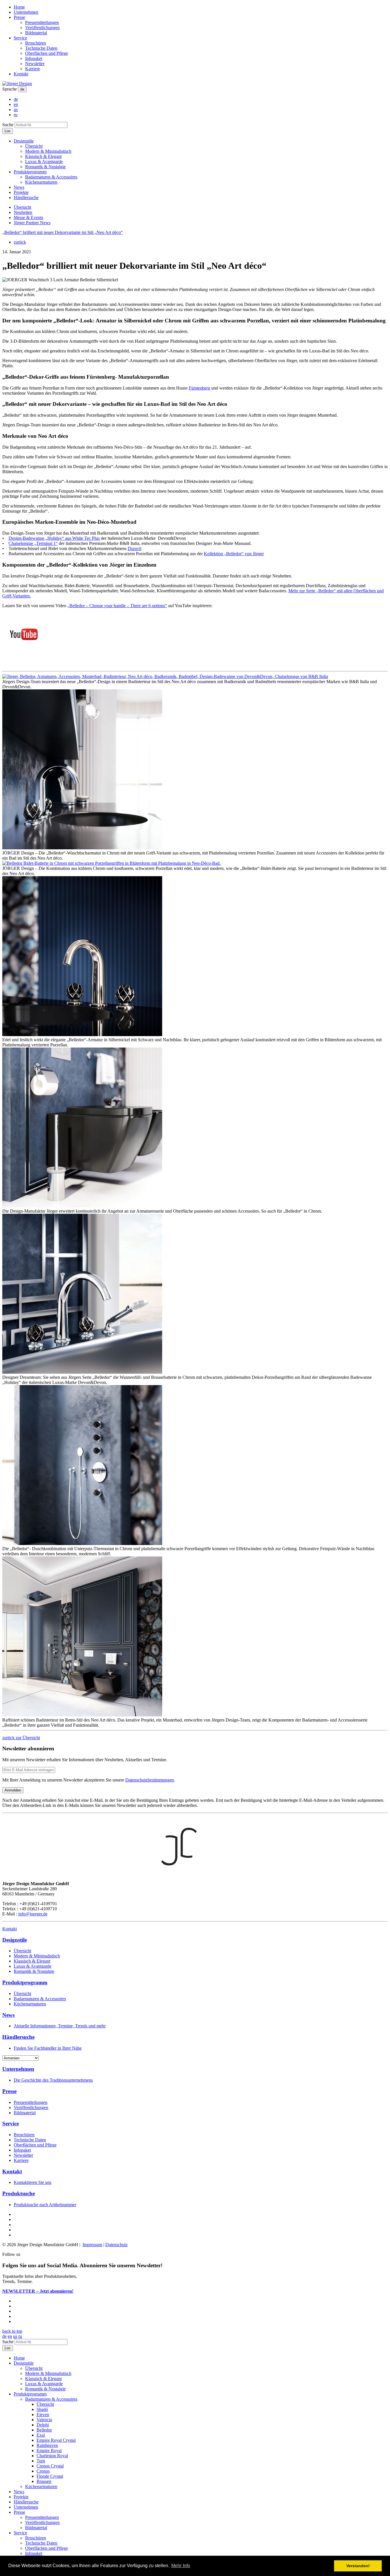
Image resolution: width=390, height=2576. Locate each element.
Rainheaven (47, 2445)
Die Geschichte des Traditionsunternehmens (53, 2080)
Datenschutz (116, 2245)
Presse (19, 17)
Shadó (42, 2409)
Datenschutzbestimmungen (150, 1780)
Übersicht (34, 146)
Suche (8, 125)
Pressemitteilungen (42, 22)
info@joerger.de (33, 1914)
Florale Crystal (50, 2476)
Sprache (10, 89)
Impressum (92, 2245)
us (16, 110)
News (19, 187)
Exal (41, 2435)
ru (16, 115)
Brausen (44, 2481)
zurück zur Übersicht (21, 1738)
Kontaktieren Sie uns (33, 2182)
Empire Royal (49, 2450)
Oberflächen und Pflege (47, 53)
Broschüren (36, 43)
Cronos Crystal (50, 2466)
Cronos (43, 2471)
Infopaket (34, 58)
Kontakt (21, 74)
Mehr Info (181, 2566)
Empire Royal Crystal (56, 2440)
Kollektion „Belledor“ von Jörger (234, 554)
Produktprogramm (30, 172)
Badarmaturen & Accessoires (51, 177)
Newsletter (35, 64)
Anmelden (13, 1790)
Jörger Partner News (32, 223)
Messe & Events (28, 217)
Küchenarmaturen (41, 182)
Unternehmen (26, 12)
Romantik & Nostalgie (45, 167)
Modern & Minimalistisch (48, 151)
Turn (41, 2461)
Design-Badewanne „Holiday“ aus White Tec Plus (54, 538)
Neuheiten (23, 212)
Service (20, 38)
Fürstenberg (199, 388)
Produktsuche (19, 2193)
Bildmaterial (36, 33)
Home (19, 7)
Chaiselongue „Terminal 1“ (33, 543)
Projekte (21, 192)
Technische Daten (41, 48)
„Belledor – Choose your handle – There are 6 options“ (117, 606)
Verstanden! (358, 2566)
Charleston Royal (52, 2456)
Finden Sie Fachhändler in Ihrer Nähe (48, 2048)
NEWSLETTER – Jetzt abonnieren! (38, 2291)
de (22, 89)
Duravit (134, 548)
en (16, 104)
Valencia (44, 2420)
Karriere (33, 69)
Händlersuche (26, 197)
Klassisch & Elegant (43, 156)
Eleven (43, 2415)
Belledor (44, 2430)
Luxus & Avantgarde (44, 161)
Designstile (24, 141)
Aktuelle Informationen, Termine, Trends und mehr (60, 2026)
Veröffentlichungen (42, 28)
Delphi (43, 2425)
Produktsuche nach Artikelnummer (45, 2205)
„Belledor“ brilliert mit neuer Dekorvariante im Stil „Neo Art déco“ (63, 232)
